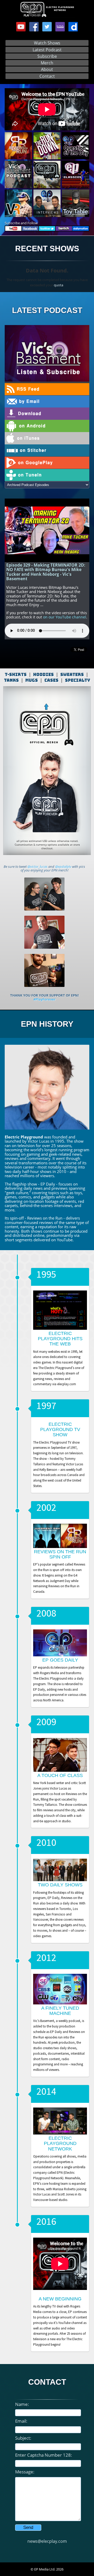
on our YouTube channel (65, 617)
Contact (47, 76)
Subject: (23, 2438)
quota (58, 285)
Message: (25, 2472)
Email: (21, 2421)
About (47, 69)
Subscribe (47, 56)
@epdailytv (63, 867)
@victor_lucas (37, 867)
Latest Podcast (47, 50)
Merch (47, 63)
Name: (22, 2404)
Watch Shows (47, 43)
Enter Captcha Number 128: (44, 2455)
